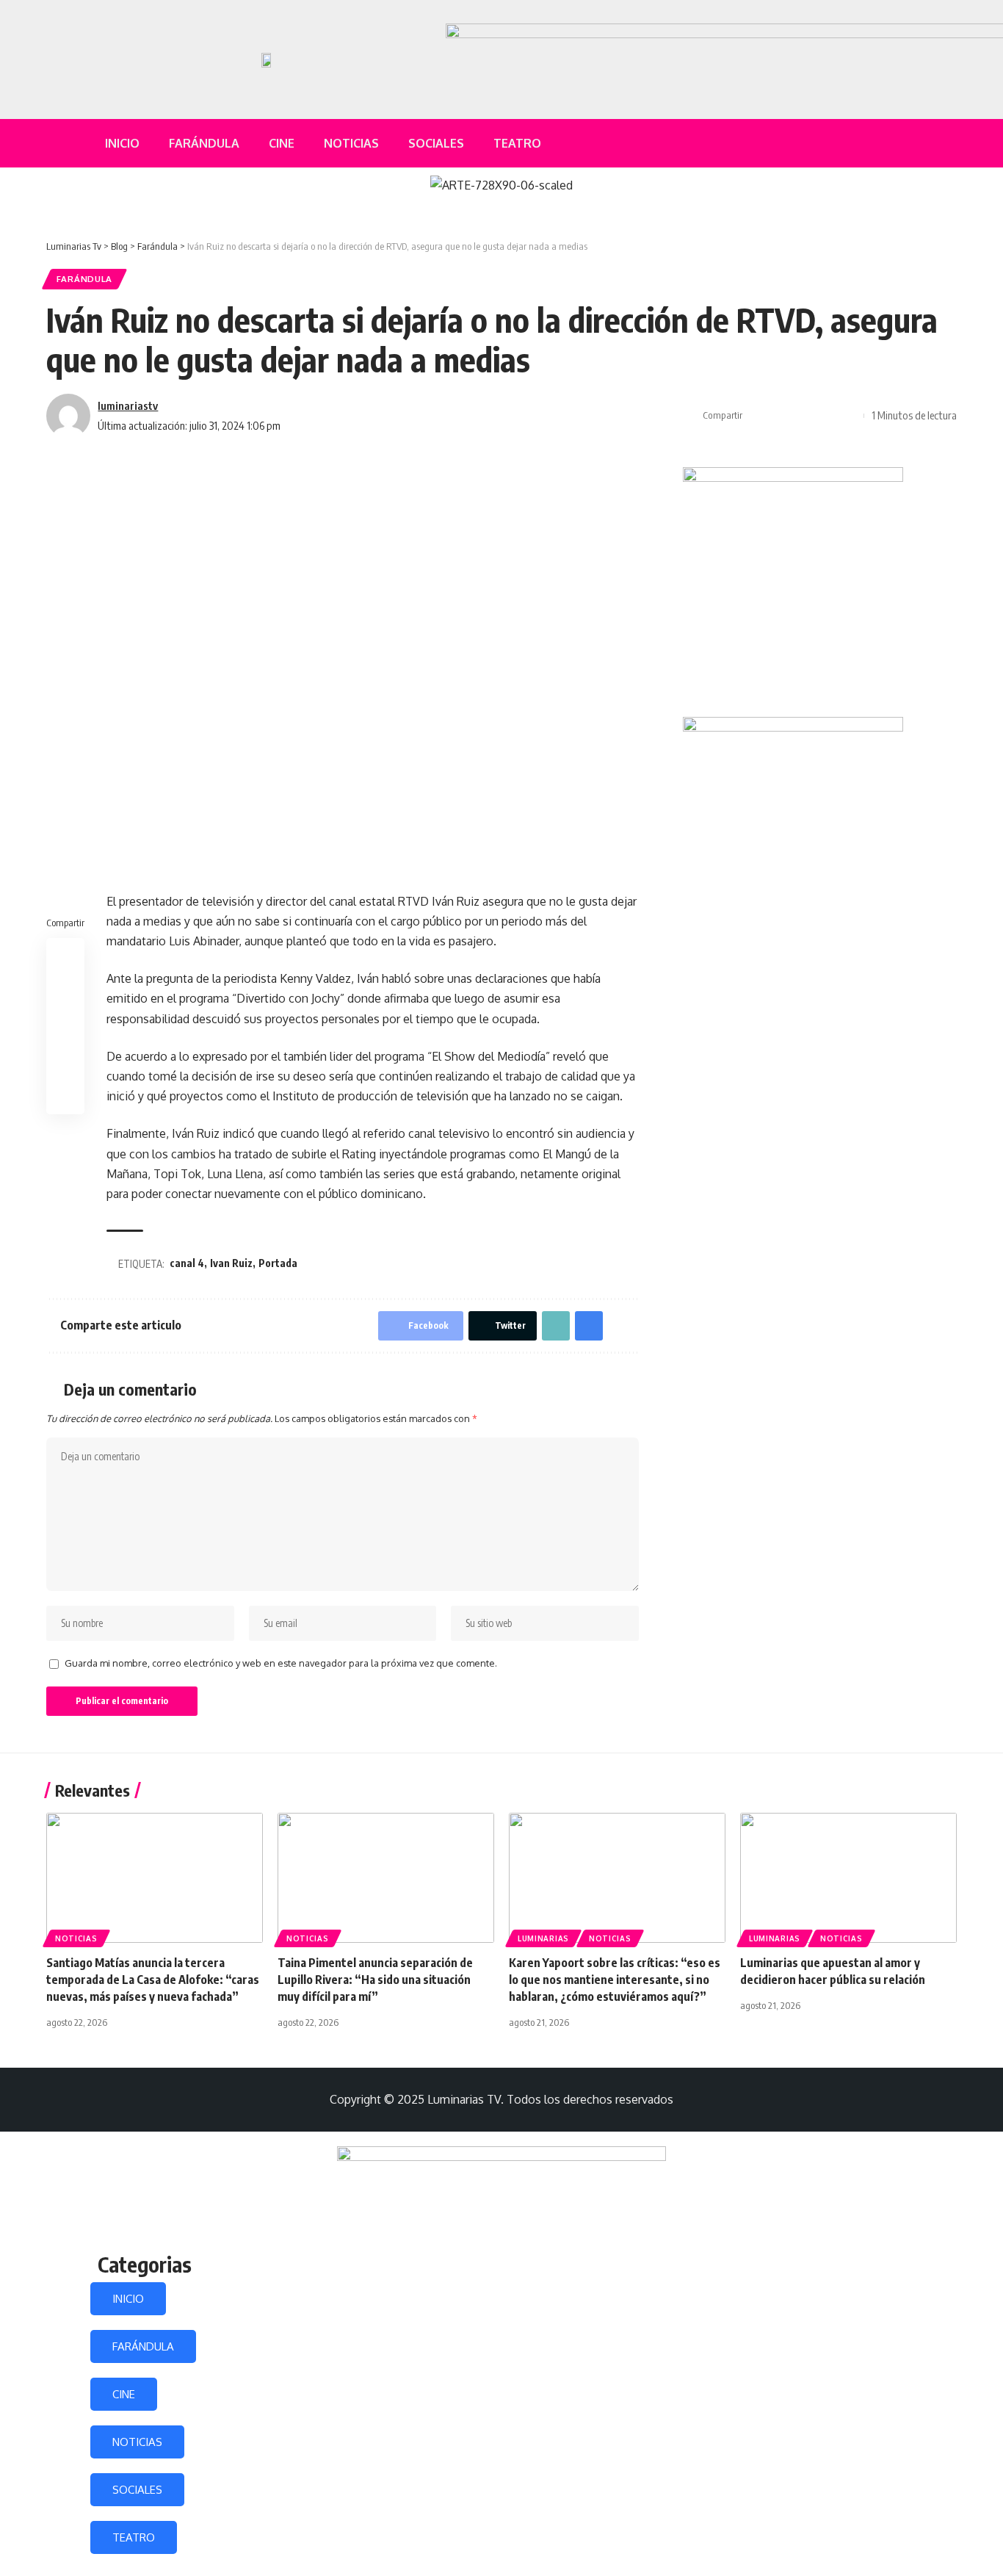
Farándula (84, 279)
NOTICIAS (137, 2442)
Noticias (76, 1938)
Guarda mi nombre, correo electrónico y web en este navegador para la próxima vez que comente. (281, 1663)
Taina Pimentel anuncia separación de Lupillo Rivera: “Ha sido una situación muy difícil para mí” (375, 1980)
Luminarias (543, 1938)
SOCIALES (137, 2490)
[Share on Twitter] (781, 416)
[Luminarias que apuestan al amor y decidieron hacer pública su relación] (848, 1878)
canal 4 (187, 1263)
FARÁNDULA (143, 2346)
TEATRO (134, 2537)
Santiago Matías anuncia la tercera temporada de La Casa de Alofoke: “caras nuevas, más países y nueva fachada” (153, 1980)
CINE (124, 2394)
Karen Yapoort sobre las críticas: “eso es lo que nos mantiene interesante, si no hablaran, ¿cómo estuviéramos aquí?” (615, 1980)
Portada (278, 1263)
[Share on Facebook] (758, 416)
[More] (849, 416)
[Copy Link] (803, 416)
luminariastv (128, 405)
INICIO (128, 2299)
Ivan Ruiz (231, 1263)
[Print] (826, 416)
